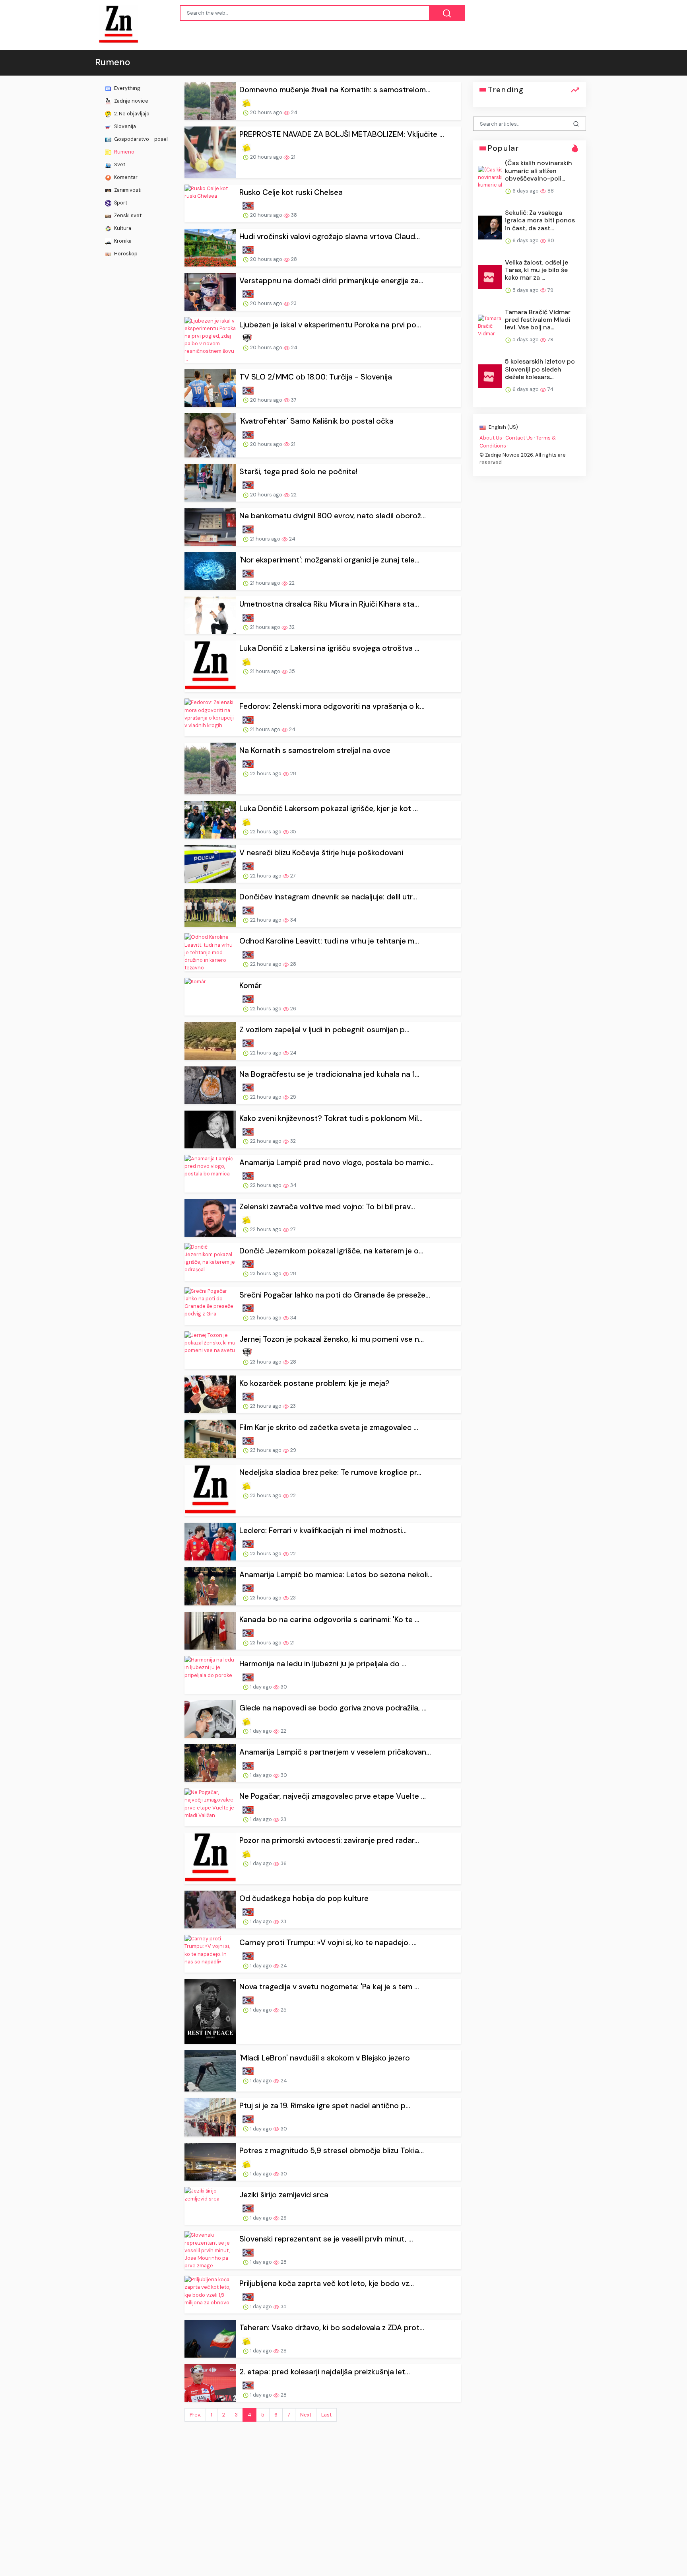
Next (306, 2415)
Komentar (125, 177)
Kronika (122, 241)
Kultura (122, 228)
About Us (491, 438)
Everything (127, 88)
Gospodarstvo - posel (140, 139)
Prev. (195, 2415)
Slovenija (124, 126)
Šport (120, 203)
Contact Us (519, 438)
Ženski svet (127, 215)
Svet (119, 164)
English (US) (503, 427)
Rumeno (124, 152)
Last (326, 2415)
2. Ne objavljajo (131, 114)
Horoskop (125, 254)
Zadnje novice (131, 101)
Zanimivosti (127, 190)
